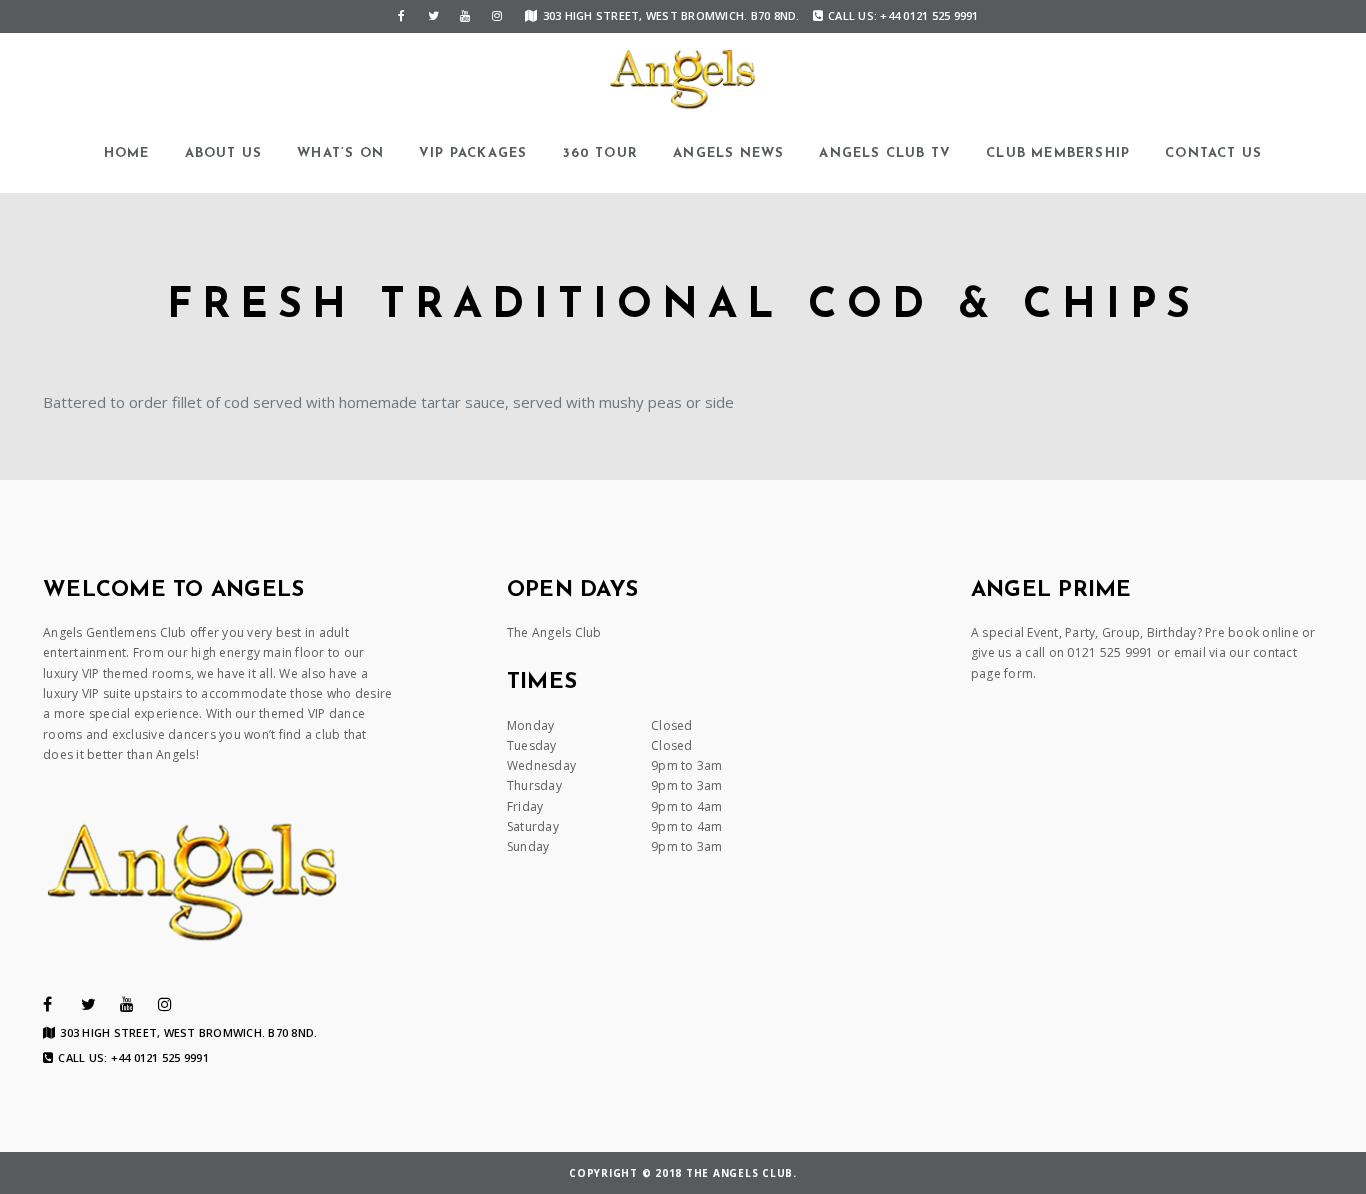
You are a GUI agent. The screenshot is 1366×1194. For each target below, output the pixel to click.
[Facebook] (401, 16)
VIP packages (473, 153)
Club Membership (1058, 153)
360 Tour (601, 153)
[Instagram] (497, 16)
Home (127, 153)
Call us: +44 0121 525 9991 (903, 15)
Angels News (728, 153)
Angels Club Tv (885, 153)
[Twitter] (433, 16)
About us (224, 153)
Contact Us (1213, 153)
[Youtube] (465, 16)
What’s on (340, 153)
